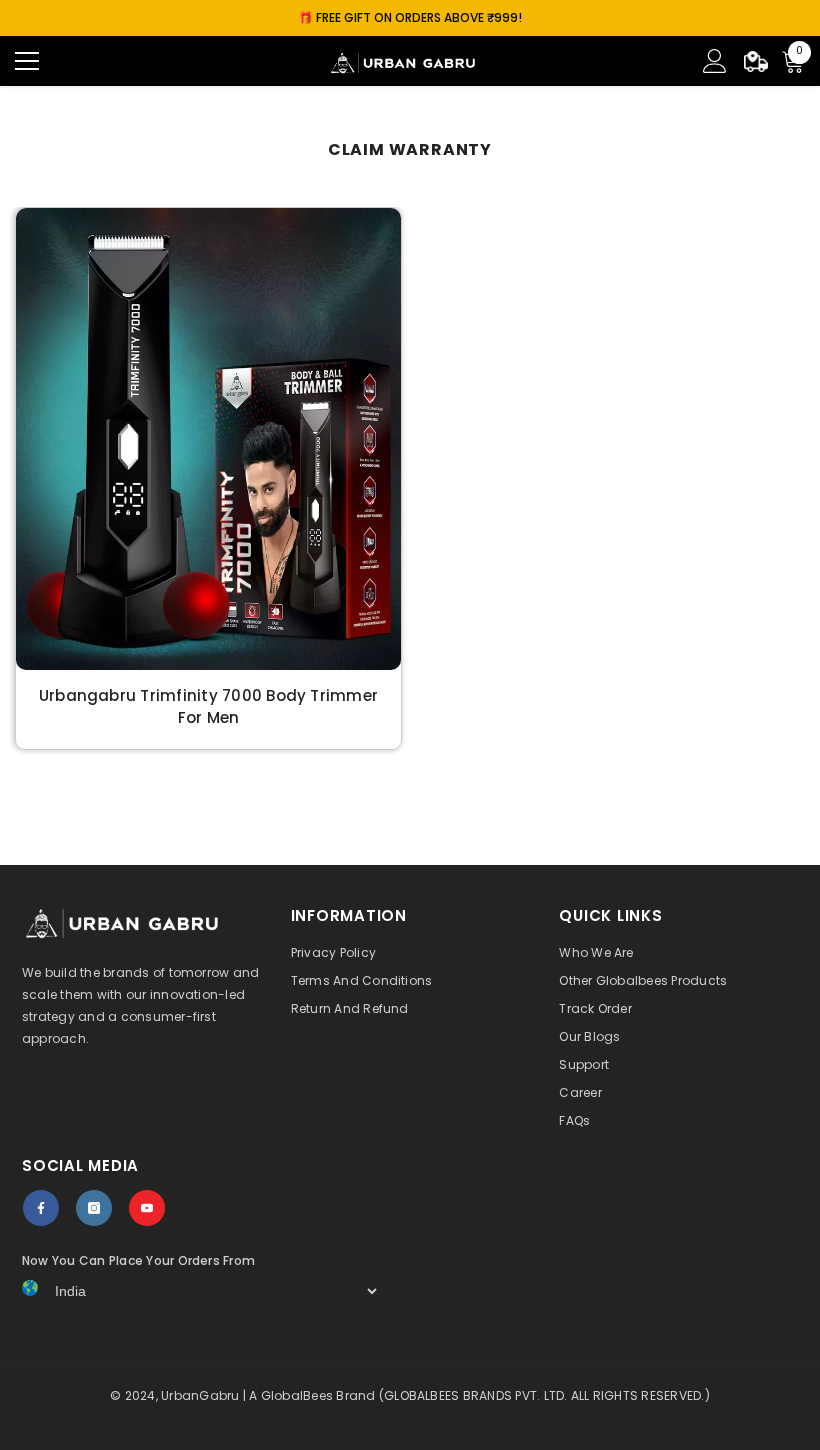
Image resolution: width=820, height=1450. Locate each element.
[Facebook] (41, 1208)
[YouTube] (147, 1208)
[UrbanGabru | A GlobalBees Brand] (208, 439)
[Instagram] (94, 1208)
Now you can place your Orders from (138, 1260)
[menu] (27, 61)
